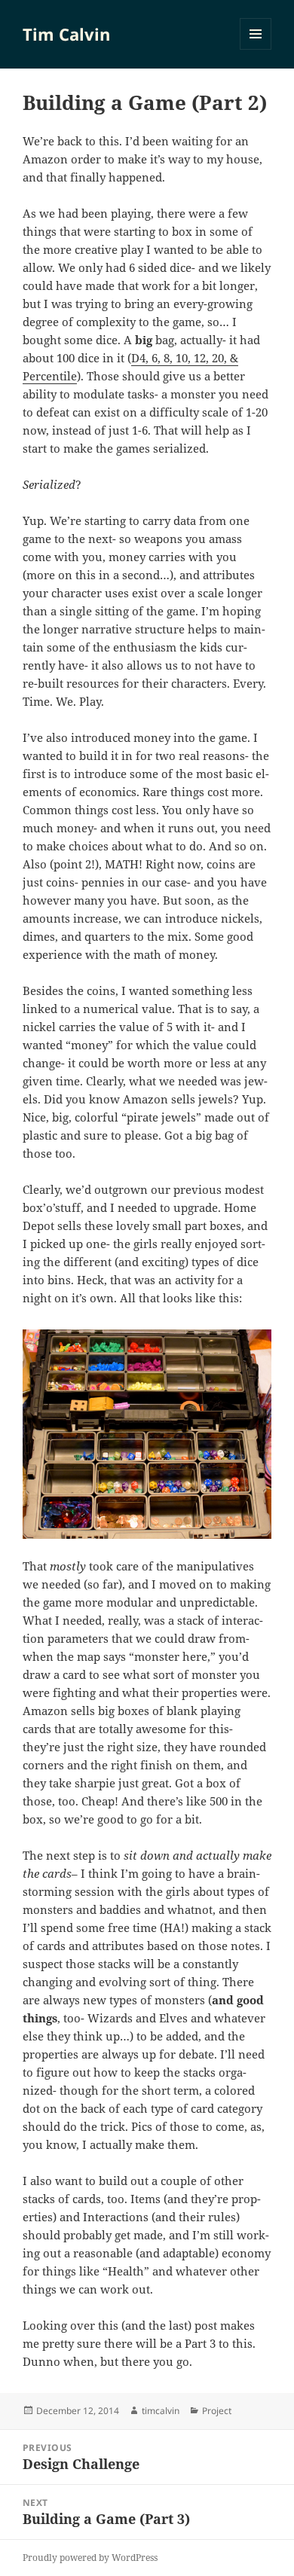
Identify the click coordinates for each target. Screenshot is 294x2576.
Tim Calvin (66, 34)
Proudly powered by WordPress (90, 2558)
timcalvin (161, 2411)
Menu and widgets (256, 49)
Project (217, 2411)
